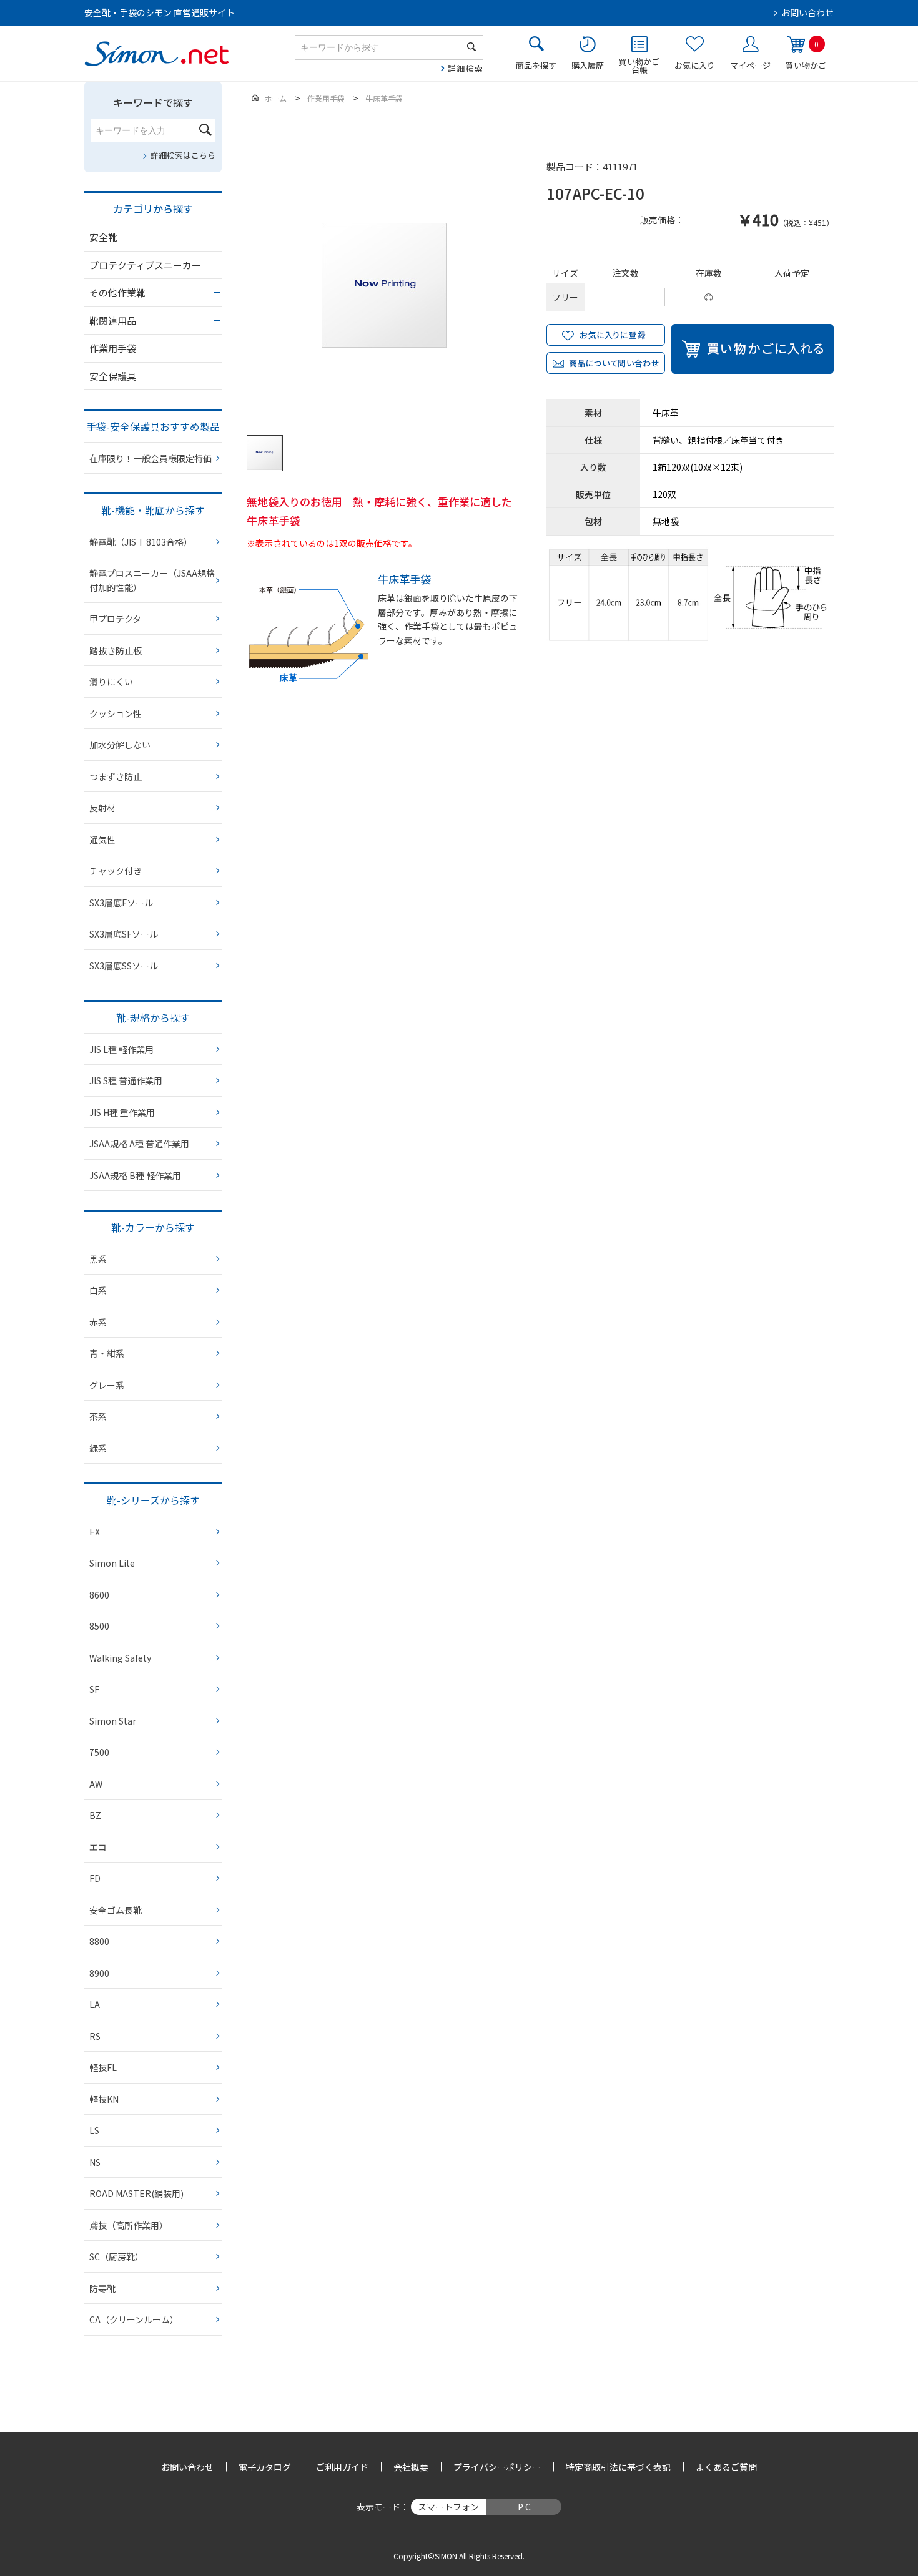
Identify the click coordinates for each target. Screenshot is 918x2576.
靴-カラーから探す (153, 1227)
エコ (98, 1847)
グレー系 (107, 1385)
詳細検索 (466, 68)
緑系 (98, 1448)
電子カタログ (265, 2467)
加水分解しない (120, 745)
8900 (99, 1973)
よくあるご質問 (726, 2467)
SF (94, 1689)
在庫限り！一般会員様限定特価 (151, 458)
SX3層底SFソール (124, 934)
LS (94, 2130)
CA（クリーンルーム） (134, 2319)
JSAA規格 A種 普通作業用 (139, 1144)
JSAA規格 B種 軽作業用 (135, 1175)
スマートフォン (448, 2507)
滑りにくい (111, 682)
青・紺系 (107, 1353)
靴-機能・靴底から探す (153, 510)
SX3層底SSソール (124, 966)
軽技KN (104, 2099)
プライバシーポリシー (497, 2467)
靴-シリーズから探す (153, 1500)
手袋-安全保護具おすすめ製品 (153, 426)
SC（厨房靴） (116, 2256)
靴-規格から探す (153, 1017)
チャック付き (116, 871)
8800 (99, 1941)
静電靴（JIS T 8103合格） (141, 542)
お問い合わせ (807, 12)
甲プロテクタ (115, 619)
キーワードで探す (153, 102)
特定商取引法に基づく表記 (618, 2467)
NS (95, 2162)
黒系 (98, 1259)
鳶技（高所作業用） (129, 2225)
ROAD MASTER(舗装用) (136, 2193)
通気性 (102, 840)
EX (95, 1532)
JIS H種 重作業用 (122, 1112)
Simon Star (113, 1721)
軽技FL (103, 2067)
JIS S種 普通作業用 (126, 1080)
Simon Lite (112, 1563)
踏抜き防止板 (116, 650)
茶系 (98, 1416)
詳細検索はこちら (183, 155)
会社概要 (411, 2467)
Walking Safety (120, 1658)
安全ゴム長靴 (116, 1910)
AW (96, 1784)
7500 (99, 1752)
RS (95, 2036)
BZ (95, 1815)
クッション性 (116, 713)
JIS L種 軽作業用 (121, 1049)
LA (95, 2004)
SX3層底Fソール (121, 903)
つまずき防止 (116, 776)
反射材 (102, 808)
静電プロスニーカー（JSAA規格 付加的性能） (152, 580)
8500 (99, 1626)
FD (95, 1878)
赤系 (98, 1322)
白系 (98, 1290)
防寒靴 (102, 2288)
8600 (99, 1595)
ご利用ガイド (342, 2467)
